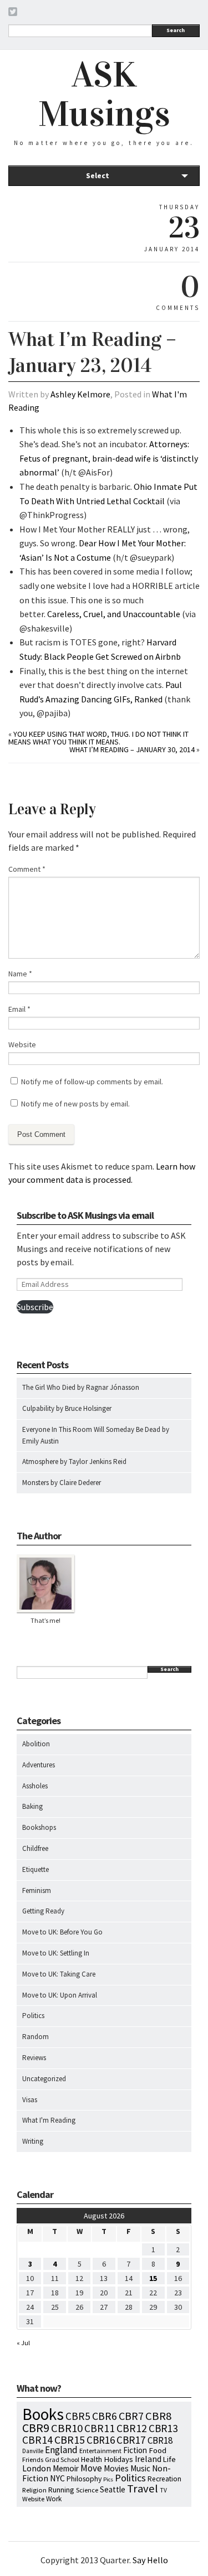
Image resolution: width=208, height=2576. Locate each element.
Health (92, 2459)
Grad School (62, 2459)
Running (61, 2490)
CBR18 (160, 2440)
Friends (33, 2459)
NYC (57, 2478)
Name (20, 974)
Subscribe (35, 1307)
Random (35, 2037)
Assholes (35, 1786)
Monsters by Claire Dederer (62, 1483)
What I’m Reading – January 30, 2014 (132, 749)
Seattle (113, 2489)
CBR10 (67, 2428)
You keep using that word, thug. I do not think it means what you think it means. (98, 738)
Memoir (66, 2468)
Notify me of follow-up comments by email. (92, 1082)
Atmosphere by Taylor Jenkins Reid (74, 1462)
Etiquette (35, 1869)
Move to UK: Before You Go (62, 1932)
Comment (27, 869)
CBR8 (158, 2416)
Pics (108, 2479)
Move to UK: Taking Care (59, 1974)
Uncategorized (44, 2079)
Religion (34, 2490)
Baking (32, 1806)
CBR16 (101, 2440)
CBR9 (36, 2428)
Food (158, 2450)
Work (54, 2499)
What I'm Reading (49, 2120)
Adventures (39, 1765)
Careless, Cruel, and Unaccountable (114, 614)
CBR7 (131, 2416)
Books (43, 2414)
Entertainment (100, 2451)
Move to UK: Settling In (56, 1953)
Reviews (34, 2058)
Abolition (36, 1744)
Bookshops (39, 1827)
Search (176, 30)
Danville (33, 2451)
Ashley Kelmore (80, 394)
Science (87, 2490)
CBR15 (70, 2440)
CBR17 (131, 2440)
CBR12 (132, 2428)
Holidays (118, 2459)
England (61, 2450)
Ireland (148, 2459)
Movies (116, 2468)
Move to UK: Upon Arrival (60, 1995)
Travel (143, 2489)
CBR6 (105, 2416)
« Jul (23, 2343)
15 (153, 2278)
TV (163, 2490)
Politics (33, 2016)
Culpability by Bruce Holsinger (67, 1408)
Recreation (164, 2479)
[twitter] (13, 13)
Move (91, 2468)
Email (19, 1009)
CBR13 (163, 2428)
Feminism (37, 1890)
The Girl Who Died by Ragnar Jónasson (81, 1387)
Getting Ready (43, 1911)
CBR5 (78, 2416)
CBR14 (37, 2440)
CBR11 (100, 2428)
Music (140, 2468)
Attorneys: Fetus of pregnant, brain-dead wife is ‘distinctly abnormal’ (109, 458)
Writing (33, 2141)
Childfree (35, 1848)
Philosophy (84, 2479)
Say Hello (150, 2560)
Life (169, 2459)
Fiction (135, 2450)
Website (22, 1044)
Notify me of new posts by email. (75, 1104)
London (37, 2468)
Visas (30, 2100)
